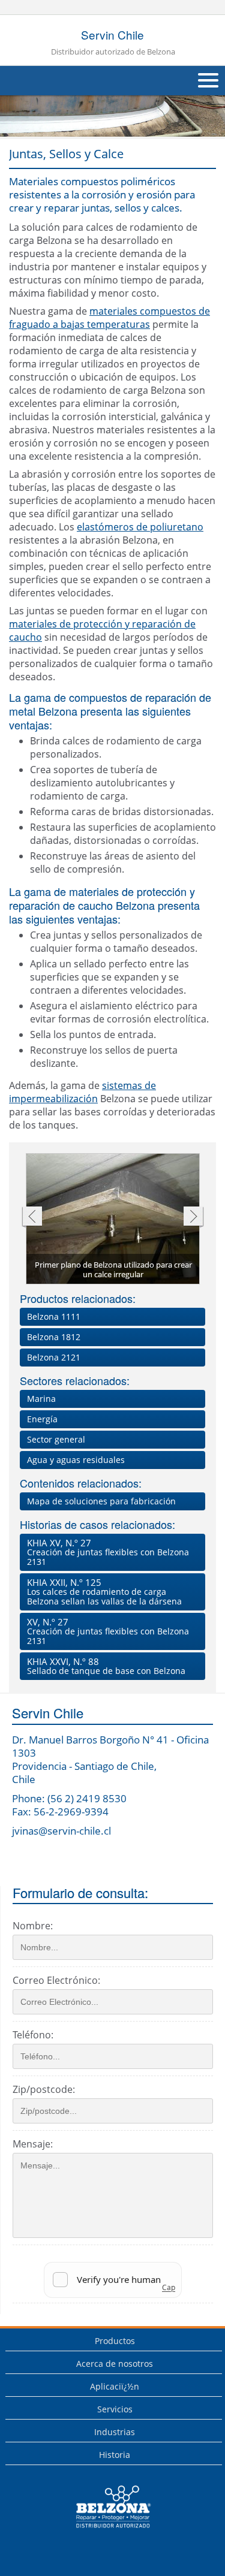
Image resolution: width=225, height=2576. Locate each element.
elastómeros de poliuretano (140, 527)
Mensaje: (33, 2144)
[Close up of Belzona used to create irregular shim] (113, 1219)
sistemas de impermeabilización (82, 1092)
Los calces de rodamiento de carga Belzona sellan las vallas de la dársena (104, 1592)
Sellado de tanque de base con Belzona (106, 1666)
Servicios (115, 2409)
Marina (41, 1399)
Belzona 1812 (54, 1337)
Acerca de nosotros (115, 2364)
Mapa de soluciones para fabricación (101, 1501)
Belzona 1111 (54, 1316)
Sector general (56, 1439)
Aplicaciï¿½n (115, 2386)
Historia (115, 2455)
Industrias (115, 2432)
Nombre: (33, 1926)
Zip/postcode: (44, 2089)
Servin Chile (113, 42)
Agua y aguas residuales (76, 1460)
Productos (115, 2341)
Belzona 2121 (54, 1357)
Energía (42, 1419)
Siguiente (193, 1218)
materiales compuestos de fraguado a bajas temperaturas (109, 318)
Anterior (31, 1218)
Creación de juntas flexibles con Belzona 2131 (108, 1552)
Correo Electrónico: (56, 1980)
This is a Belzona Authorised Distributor (105, 2531)
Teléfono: (33, 2035)
